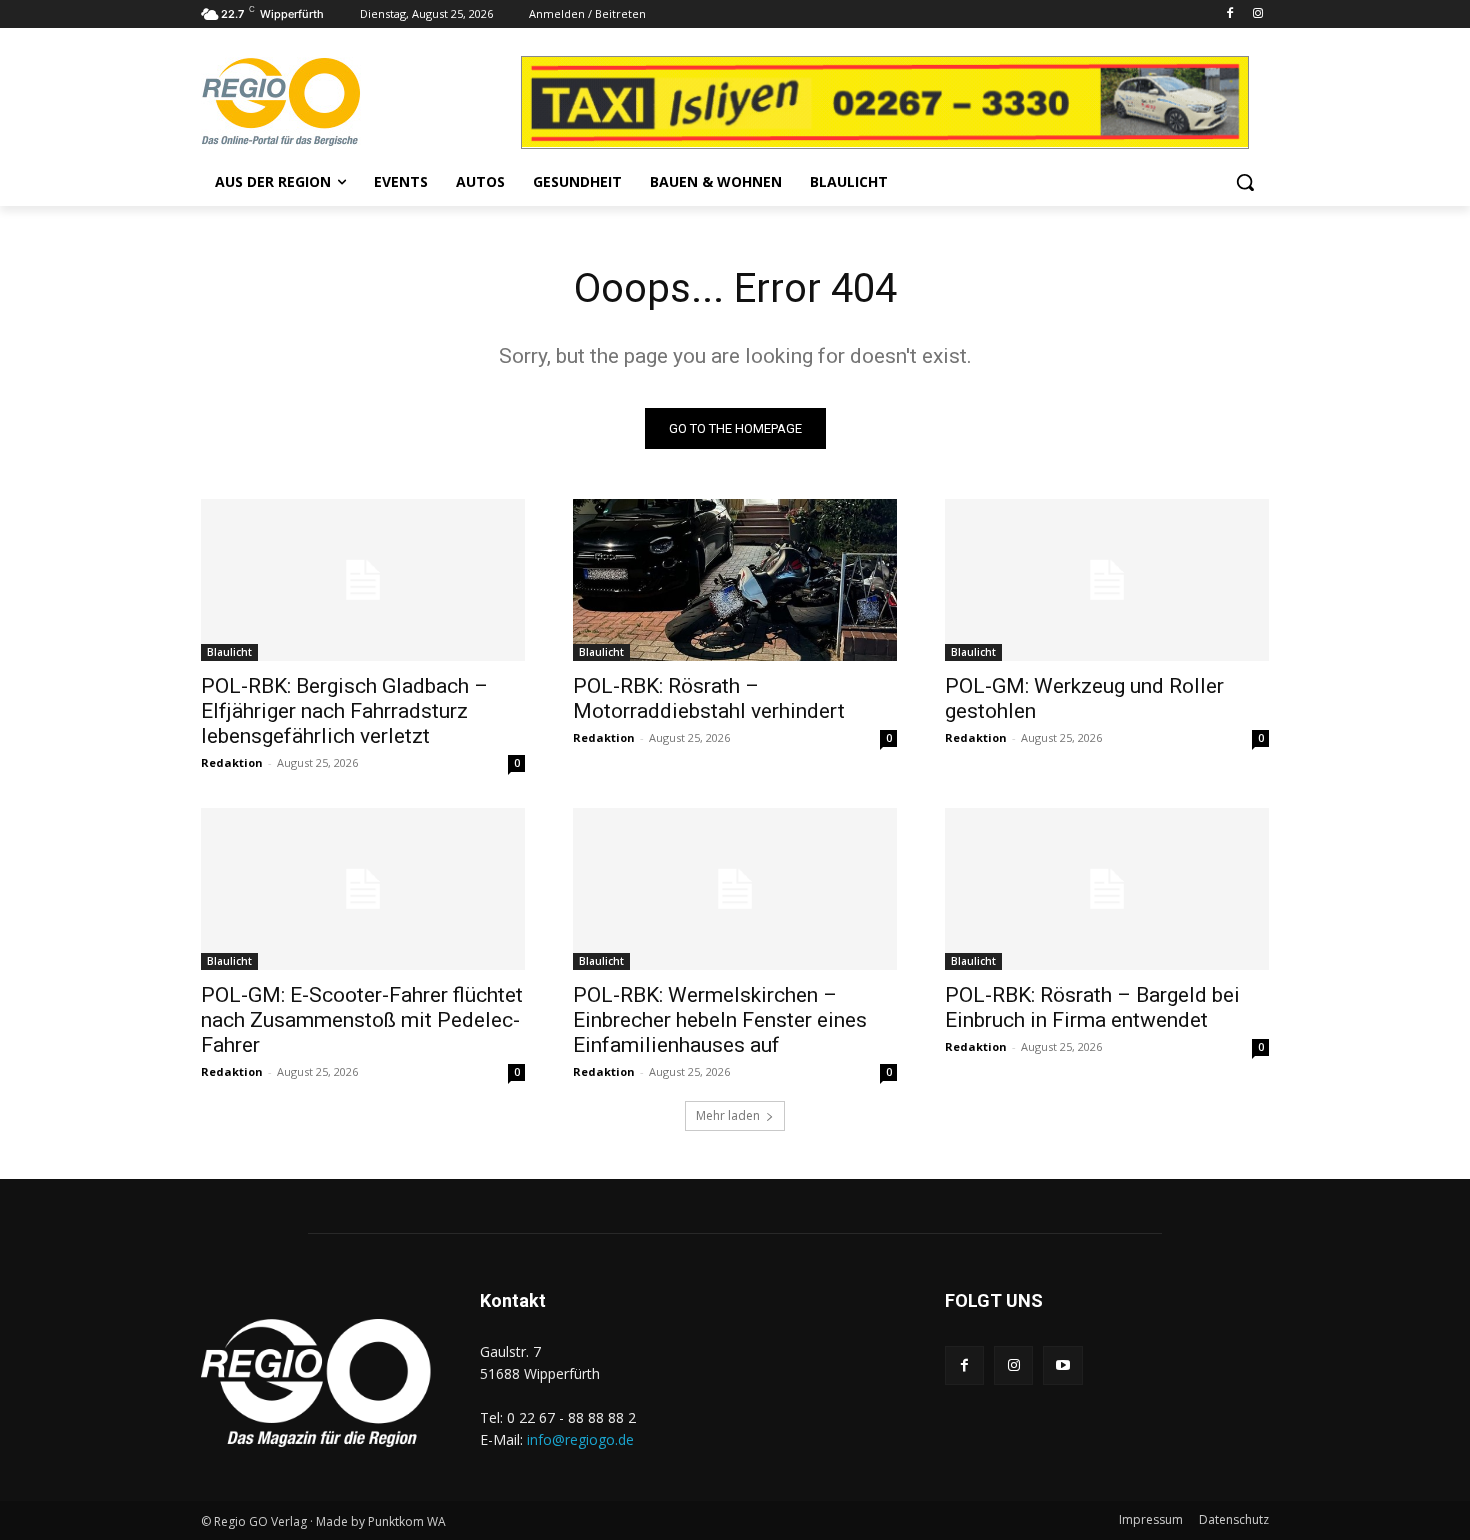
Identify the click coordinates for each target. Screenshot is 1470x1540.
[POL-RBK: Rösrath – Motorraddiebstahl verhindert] (735, 580)
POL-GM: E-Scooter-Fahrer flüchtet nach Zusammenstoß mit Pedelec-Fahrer (362, 1020)
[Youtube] (1062, 1365)
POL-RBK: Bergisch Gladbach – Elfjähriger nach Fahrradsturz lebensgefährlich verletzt (344, 711)
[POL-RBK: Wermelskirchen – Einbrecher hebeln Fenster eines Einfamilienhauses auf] (735, 889)
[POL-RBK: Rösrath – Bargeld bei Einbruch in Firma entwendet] (1107, 889)
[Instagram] (1257, 14)
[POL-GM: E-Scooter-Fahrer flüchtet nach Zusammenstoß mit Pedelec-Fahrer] (363, 889)
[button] (1245, 182)
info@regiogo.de (580, 1439)
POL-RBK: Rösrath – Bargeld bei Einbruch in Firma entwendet (1092, 1007)
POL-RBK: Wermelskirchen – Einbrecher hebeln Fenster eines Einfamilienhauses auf (720, 1020)
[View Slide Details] (951, 102)
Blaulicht (229, 652)
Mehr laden (728, 1115)
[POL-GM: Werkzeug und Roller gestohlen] (1107, 580)
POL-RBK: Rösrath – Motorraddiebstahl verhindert (709, 698)
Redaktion (232, 762)
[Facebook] (1229, 14)
